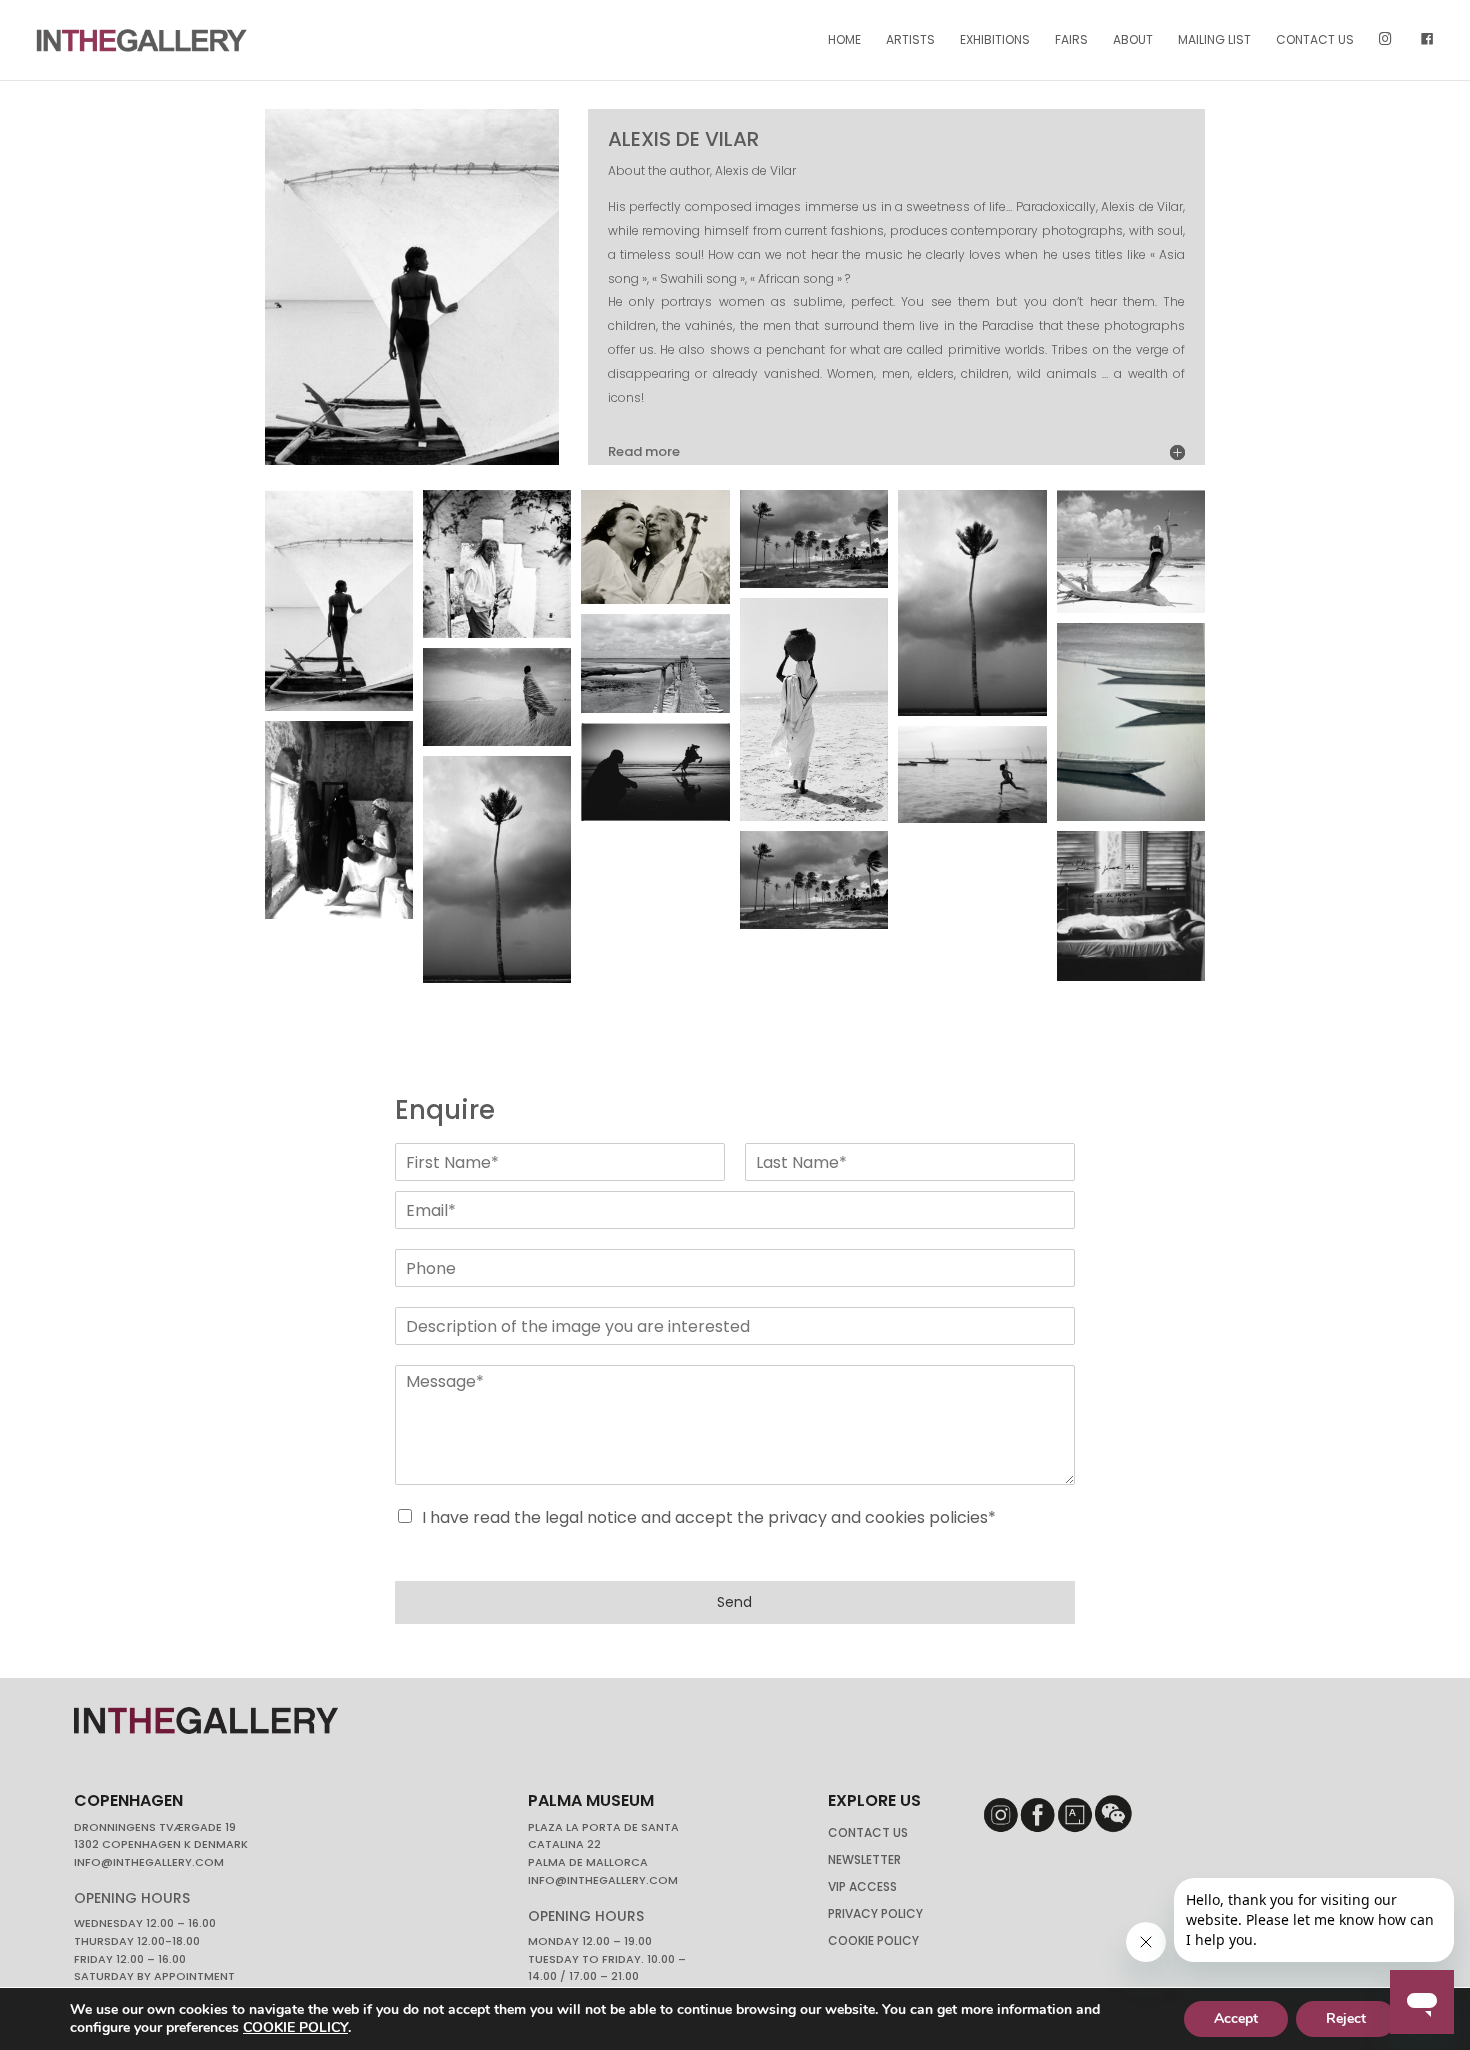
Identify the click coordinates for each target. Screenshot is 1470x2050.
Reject (1346, 2018)
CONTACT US (1315, 40)
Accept (1236, 2018)
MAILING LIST (1214, 40)
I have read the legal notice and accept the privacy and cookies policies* (709, 1517)
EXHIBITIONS (995, 40)
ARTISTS (910, 40)
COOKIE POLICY (295, 2027)
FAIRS (1071, 40)
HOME (844, 40)
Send (734, 1602)
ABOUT (1133, 40)
